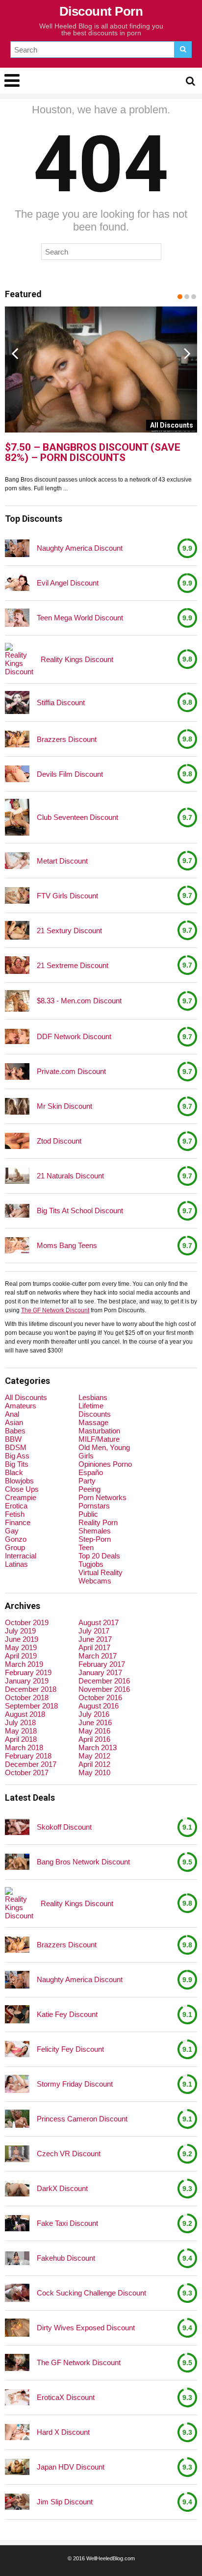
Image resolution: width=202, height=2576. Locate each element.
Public (88, 1514)
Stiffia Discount (61, 702)
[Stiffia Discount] (17, 702)
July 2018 (20, 1722)
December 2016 (104, 1681)
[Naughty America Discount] (17, 548)
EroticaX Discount (66, 2397)
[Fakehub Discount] (17, 2258)
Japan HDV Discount (71, 2467)
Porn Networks (102, 1497)
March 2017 (98, 1656)
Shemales (95, 1531)
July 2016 (94, 1714)
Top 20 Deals (99, 1556)
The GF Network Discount (55, 1310)
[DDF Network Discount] (17, 1036)
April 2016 (94, 1739)
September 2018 (31, 1706)
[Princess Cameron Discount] (17, 2119)
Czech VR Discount (69, 2154)
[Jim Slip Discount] (17, 2502)
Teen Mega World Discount (80, 618)
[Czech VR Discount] (17, 2154)
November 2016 (104, 1689)
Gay (12, 1531)
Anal (12, 1414)
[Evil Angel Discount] (17, 583)
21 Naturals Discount (70, 1176)
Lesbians (93, 1397)
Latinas (16, 1564)
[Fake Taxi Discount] (17, 2223)
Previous (15, 353)
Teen (86, 1547)
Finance (18, 1522)
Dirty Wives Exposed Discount (86, 2328)
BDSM (16, 1447)
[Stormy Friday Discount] (17, 2084)
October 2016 (100, 1697)
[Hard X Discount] (17, 2432)
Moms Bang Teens (67, 1245)
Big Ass (17, 1456)
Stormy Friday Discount (75, 2084)
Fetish (15, 1514)
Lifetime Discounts (95, 1410)
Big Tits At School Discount (80, 1211)
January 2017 (100, 1672)
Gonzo (16, 1539)
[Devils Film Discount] (17, 774)
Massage (93, 1422)
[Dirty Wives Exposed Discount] (17, 2328)
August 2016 (99, 1706)
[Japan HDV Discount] (17, 2467)
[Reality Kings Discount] (19, 659)
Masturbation (99, 1431)
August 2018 (25, 1714)
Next (187, 353)
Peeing (89, 1489)
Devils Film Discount (70, 774)
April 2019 (21, 1656)
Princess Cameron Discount (82, 2119)
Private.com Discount (71, 1071)
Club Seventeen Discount (77, 817)
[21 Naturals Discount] (17, 1176)
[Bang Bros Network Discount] (17, 1862)
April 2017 (94, 1647)
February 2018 (28, 1756)
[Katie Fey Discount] (17, 2015)
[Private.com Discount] (17, 1071)
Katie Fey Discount (67, 2014)
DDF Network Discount (74, 1036)
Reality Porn (98, 1522)
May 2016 (94, 1731)
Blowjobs (19, 1481)
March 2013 (98, 1747)
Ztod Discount (59, 1141)
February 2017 (102, 1664)
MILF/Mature (99, 1439)
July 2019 (20, 1631)
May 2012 (94, 1756)
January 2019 (27, 1681)
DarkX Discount (62, 2188)
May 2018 (21, 1731)
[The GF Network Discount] (17, 2362)
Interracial (21, 1556)
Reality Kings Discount (77, 659)
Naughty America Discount (80, 548)
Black (14, 1472)
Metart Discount (62, 861)
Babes (15, 1431)
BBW (13, 1439)
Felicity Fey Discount (70, 2049)
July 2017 (94, 1631)
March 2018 (24, 1747)
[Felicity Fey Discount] (17, 2049)
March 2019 (24, 1664)
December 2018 (31, 1689)
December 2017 (31, 1764)
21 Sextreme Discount (73, 965)
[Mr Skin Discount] (17, 1106)
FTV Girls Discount (67, 896)
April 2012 (94, 1764)
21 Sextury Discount (69, 931)
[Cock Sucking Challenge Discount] (17, 2293)
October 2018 (27, 1697)
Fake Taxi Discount (67, 2223)
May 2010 (94, 1773)
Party (87, 1481)
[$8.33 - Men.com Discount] (17, 1001)
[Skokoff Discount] (17, 1827)
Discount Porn (101, 11)
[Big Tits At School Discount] (17, 1211)
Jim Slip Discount (65, 2502)
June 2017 (95, 1639)
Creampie (21, 1497)
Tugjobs (91, 1564)
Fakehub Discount (66, 2258)
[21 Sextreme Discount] (17, 965)
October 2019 (27, 1622)
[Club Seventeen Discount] (17, 817)
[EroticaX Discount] (17, 2397)
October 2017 (27, 1773)
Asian (14, 1422)
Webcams (95, 1581)
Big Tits (17, 1464)
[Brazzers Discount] (17, 739)
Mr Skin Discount (64, 1106)
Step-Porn (95, 1539)
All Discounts (26, 1397)
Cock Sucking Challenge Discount (91, 2293)
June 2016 (95, 1722)
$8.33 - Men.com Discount (79, 1001)
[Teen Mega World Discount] (17, 618)
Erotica (16, 1506)
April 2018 (21, 1739)
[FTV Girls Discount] (17, 895)
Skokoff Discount (64, 1827)
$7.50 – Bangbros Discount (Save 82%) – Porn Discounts (93, 453)
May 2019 (21, 1647)
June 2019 (22, 1639)
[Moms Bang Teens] (17, 1245)
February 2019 (28, 1672)
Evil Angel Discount (68, 583)
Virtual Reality (101, 1572)
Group (15, 1547)
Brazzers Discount (67, 739)
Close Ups (22, 1489)
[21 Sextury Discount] (17, 930)
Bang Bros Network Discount (83, 1862)
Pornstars (94, 1506)
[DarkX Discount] (17, 2188)
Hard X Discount (63, 2432)
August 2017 (99, 1622)
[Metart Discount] (17, 860)
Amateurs (21, 1406)
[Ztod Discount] (17, 1141)
